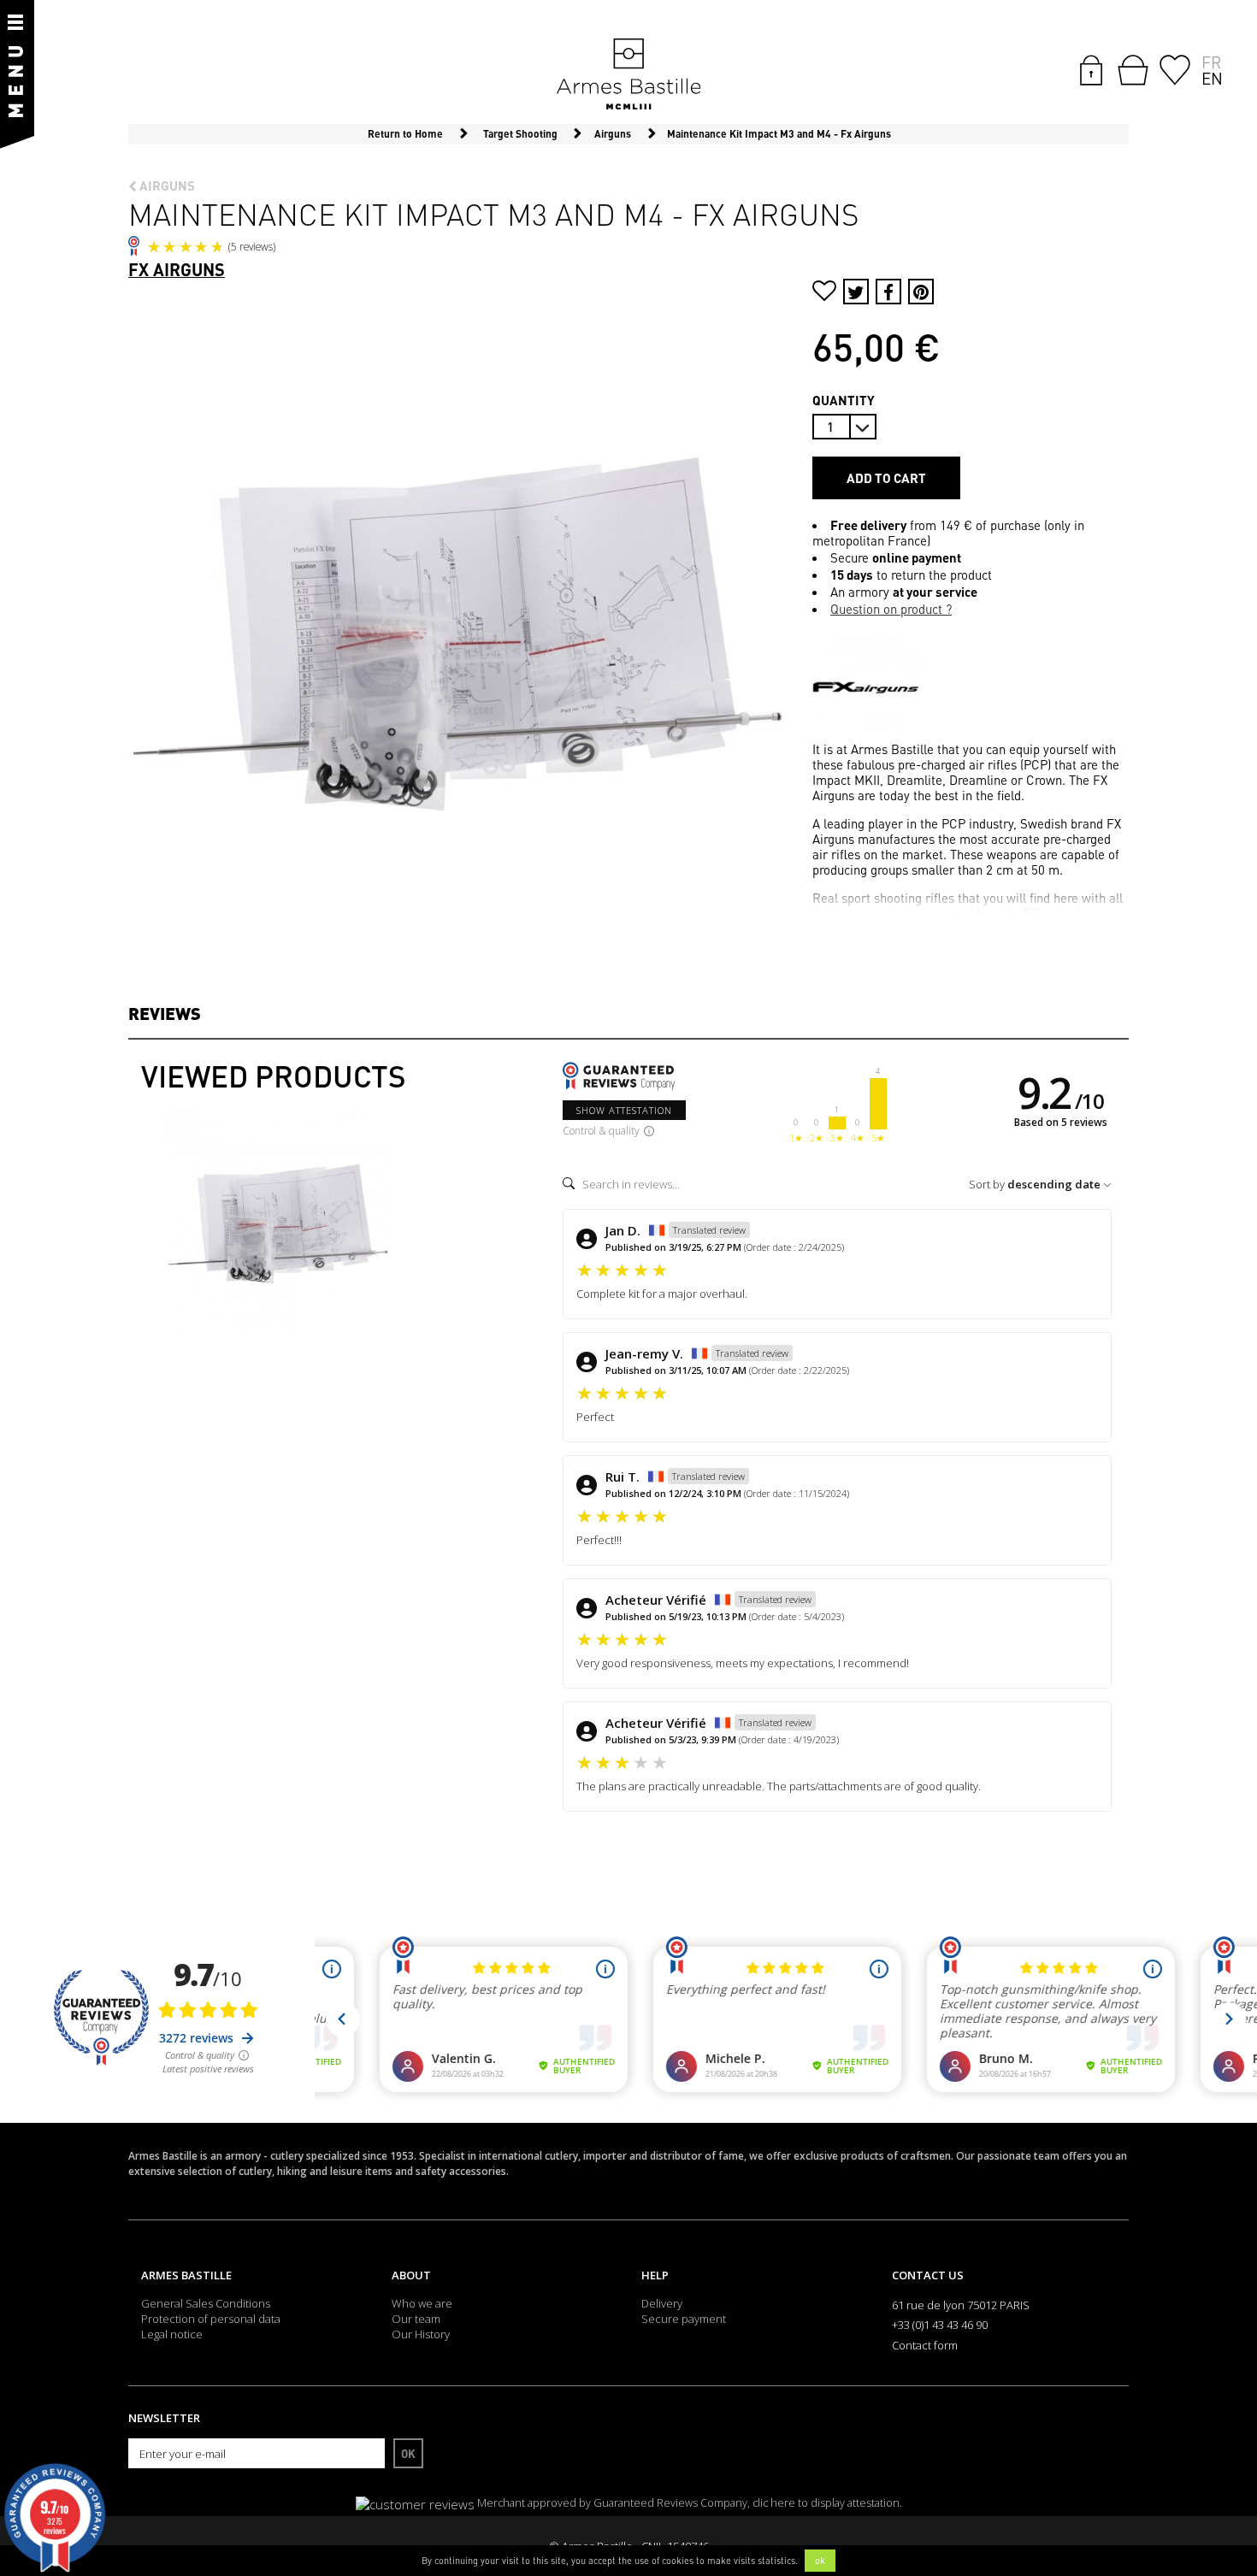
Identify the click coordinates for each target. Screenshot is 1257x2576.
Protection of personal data (211, 2319)
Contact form (925, 2345)
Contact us (928, 2275)
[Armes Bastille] (628, 75)
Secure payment (684, 2319)
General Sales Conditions (206, 2303)
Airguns (166, 186)
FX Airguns (177, 269)
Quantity (844, 400)
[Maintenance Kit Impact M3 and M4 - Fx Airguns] (278, 1221)
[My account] (1091, 68)
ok (820, 2561)
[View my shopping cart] (1133, 70)
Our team (416, 2319)
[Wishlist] (1175, 68)
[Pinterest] (921, 292)
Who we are (422, 2303)
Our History (421, 2334)
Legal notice (172, 2334)
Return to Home (405, 134)
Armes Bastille (186, 2275)
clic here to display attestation (826, 2503)
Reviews (165, 1013)
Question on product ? (891, 609)
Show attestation (624, 1110)
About (411, 2275)
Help (655, 2275)
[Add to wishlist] (824, 293)
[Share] (888, 292)
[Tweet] (856, 292)
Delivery (662, 2303)
